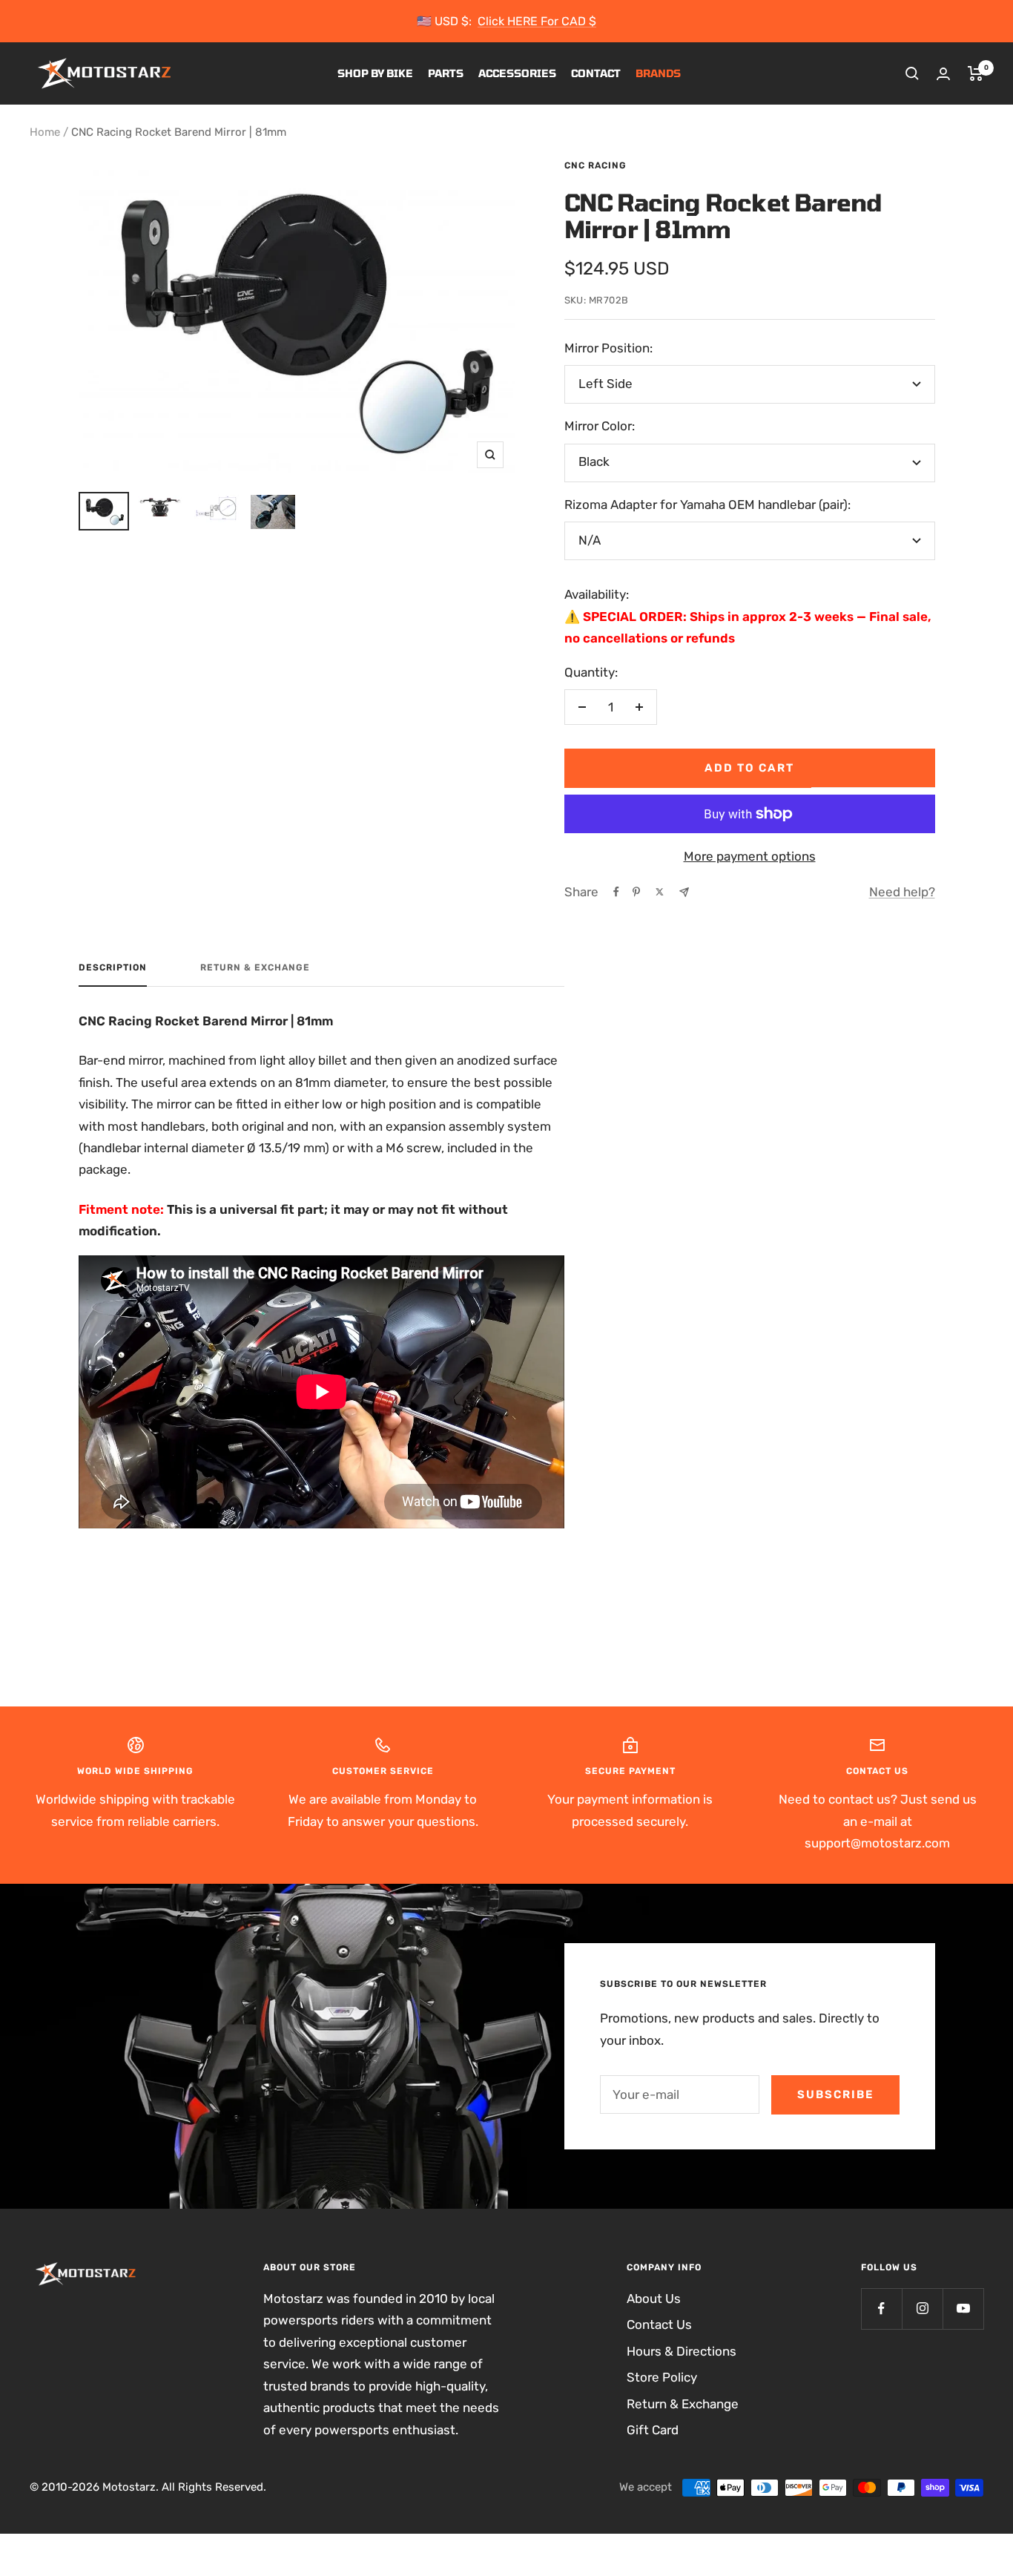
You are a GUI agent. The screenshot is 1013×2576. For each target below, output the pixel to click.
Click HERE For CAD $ (537, 21)
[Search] (912, 73)
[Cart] (976, 73)
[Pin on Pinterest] (636, 892)
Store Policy (662, 2377)
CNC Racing (595, 165)
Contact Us (659, 2324)
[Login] (943, 74)
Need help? (902, 892)
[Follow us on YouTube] (963, 2309)
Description (113, 967)
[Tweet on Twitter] (660, 892)
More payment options (750, 856)
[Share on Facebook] (616, 892)
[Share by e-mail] (684, 892)
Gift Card (653, 2430)
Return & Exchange (255, 967)
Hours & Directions (682, 2351)
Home (45, 132)
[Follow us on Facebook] (881, 2309)
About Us (654, 2299)
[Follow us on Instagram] (922, 2309)
